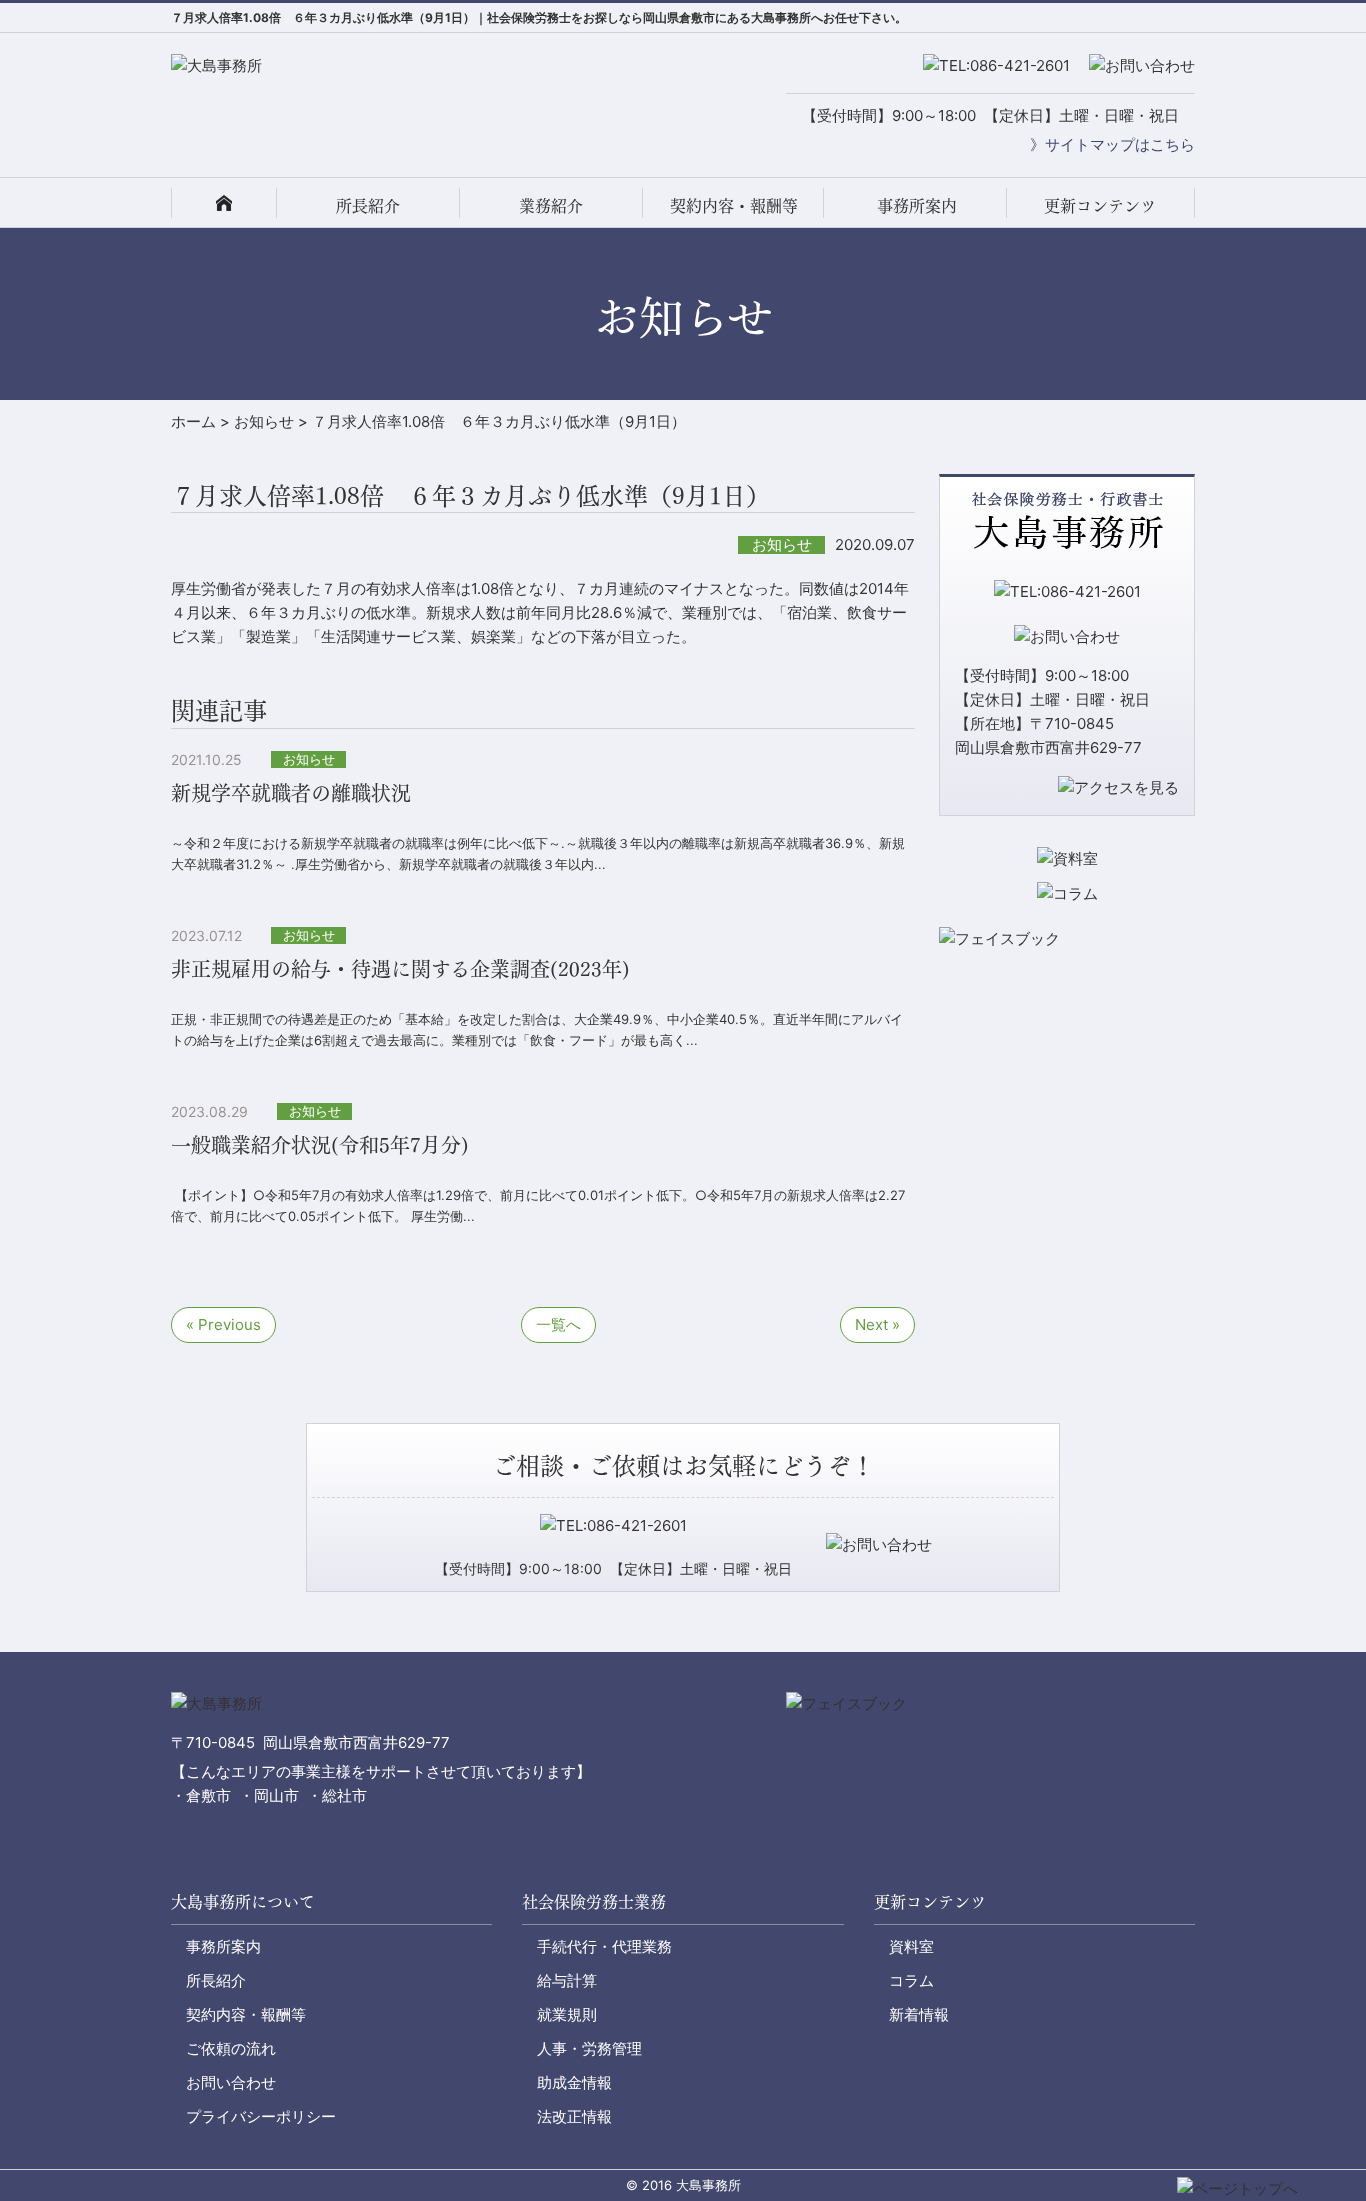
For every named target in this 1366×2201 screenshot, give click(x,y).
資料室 (911, 1946)
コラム (911, 1980)
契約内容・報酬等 (734, 204)
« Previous (223, 1324)
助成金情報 (574, 2082)
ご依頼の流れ (231, 2048)
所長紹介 (368, 204)
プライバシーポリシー (261, 2116)
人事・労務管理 (589, 2048)
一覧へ (558, 1324)
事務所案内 (917, 204)
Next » (877, 1324)
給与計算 (567, 1980)
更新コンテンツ (1100, 204)
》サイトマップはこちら (1112, 144)
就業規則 (567, 2014)
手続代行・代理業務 (604, 1946)
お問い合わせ (231, 2082)
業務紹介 (551, 204)
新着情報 (919, 2014)
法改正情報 (574, 2116)
